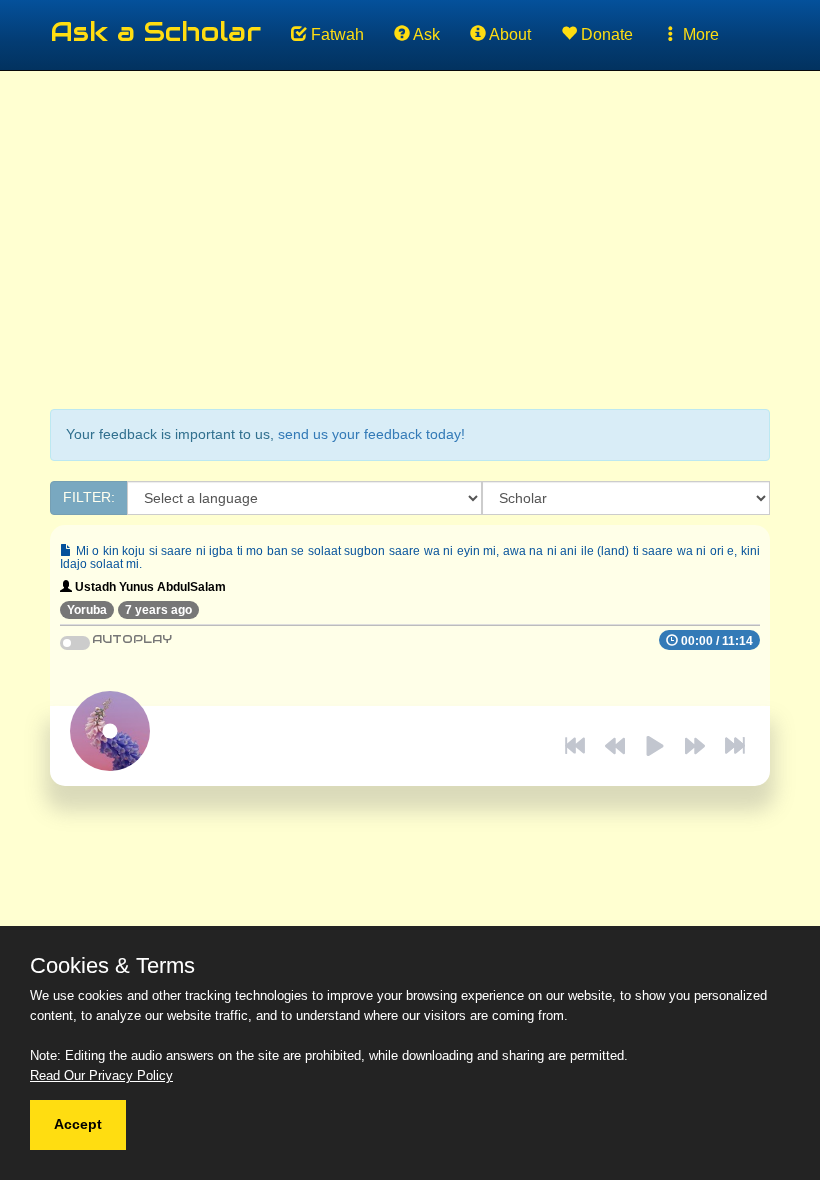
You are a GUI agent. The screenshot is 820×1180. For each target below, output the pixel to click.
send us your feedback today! (371, 434)
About (508, 34)
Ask (425, 34)
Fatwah (335, 34)
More (699, 34)
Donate (605, 34)
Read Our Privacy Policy (101, 1075)
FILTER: (89, 497)
